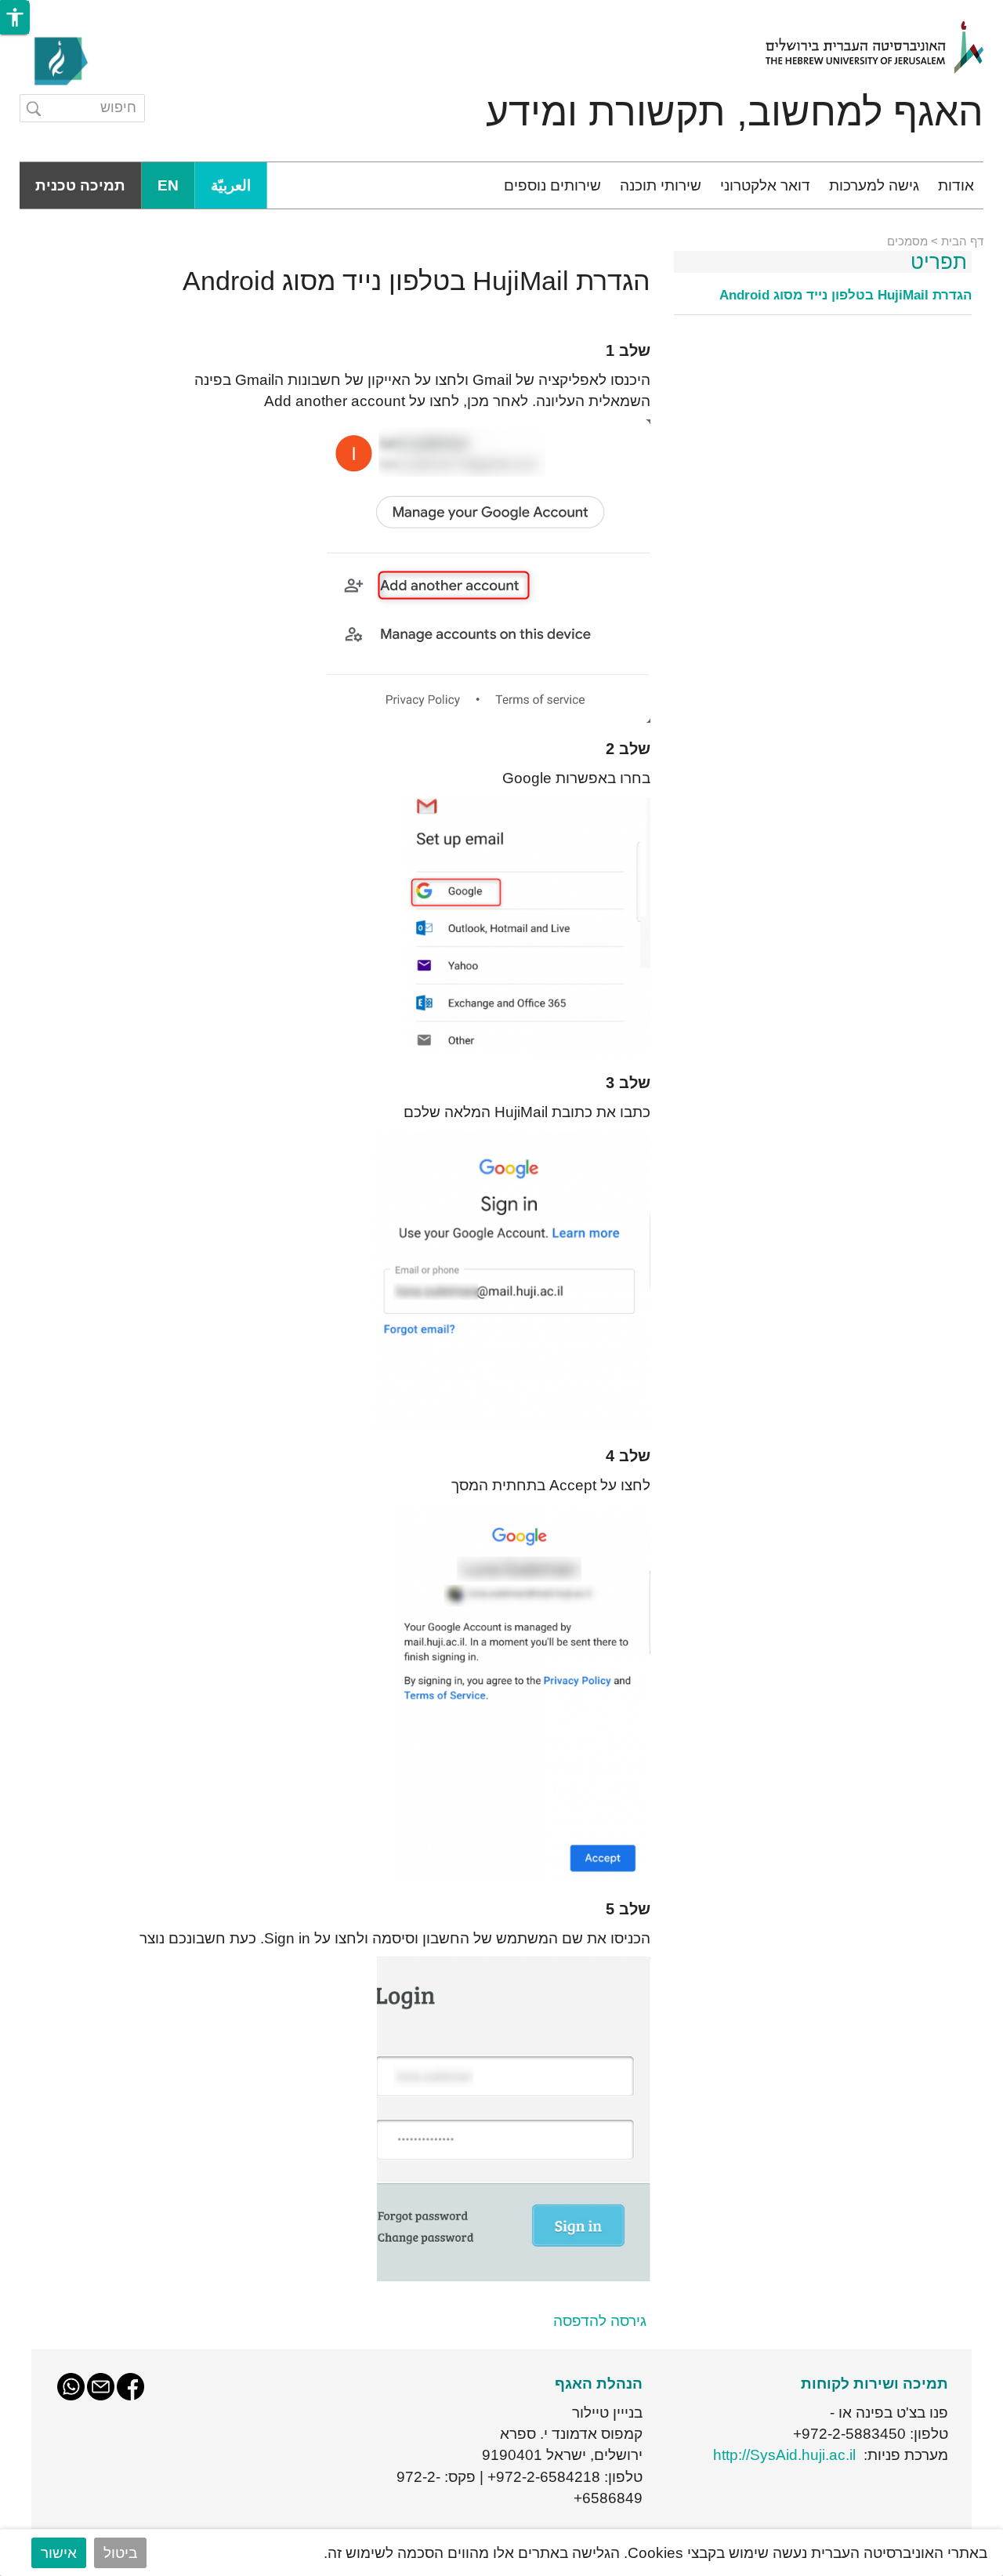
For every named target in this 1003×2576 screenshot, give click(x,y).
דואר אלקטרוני (765, 185)
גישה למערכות (874, 185)
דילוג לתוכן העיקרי (946, 11)
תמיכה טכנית (80, 185)
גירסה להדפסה (600, 2321)
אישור (59, 2553)
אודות (956, 185)
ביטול (120, 2553)
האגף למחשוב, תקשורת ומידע (735, 112)
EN (168, 185)
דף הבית (962, 241)
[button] (15, 17)
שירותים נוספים (552, 185)
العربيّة (231, 185)
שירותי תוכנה (661, 185)
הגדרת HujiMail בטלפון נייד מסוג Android (845, 296)
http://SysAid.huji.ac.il (784, 2455)
